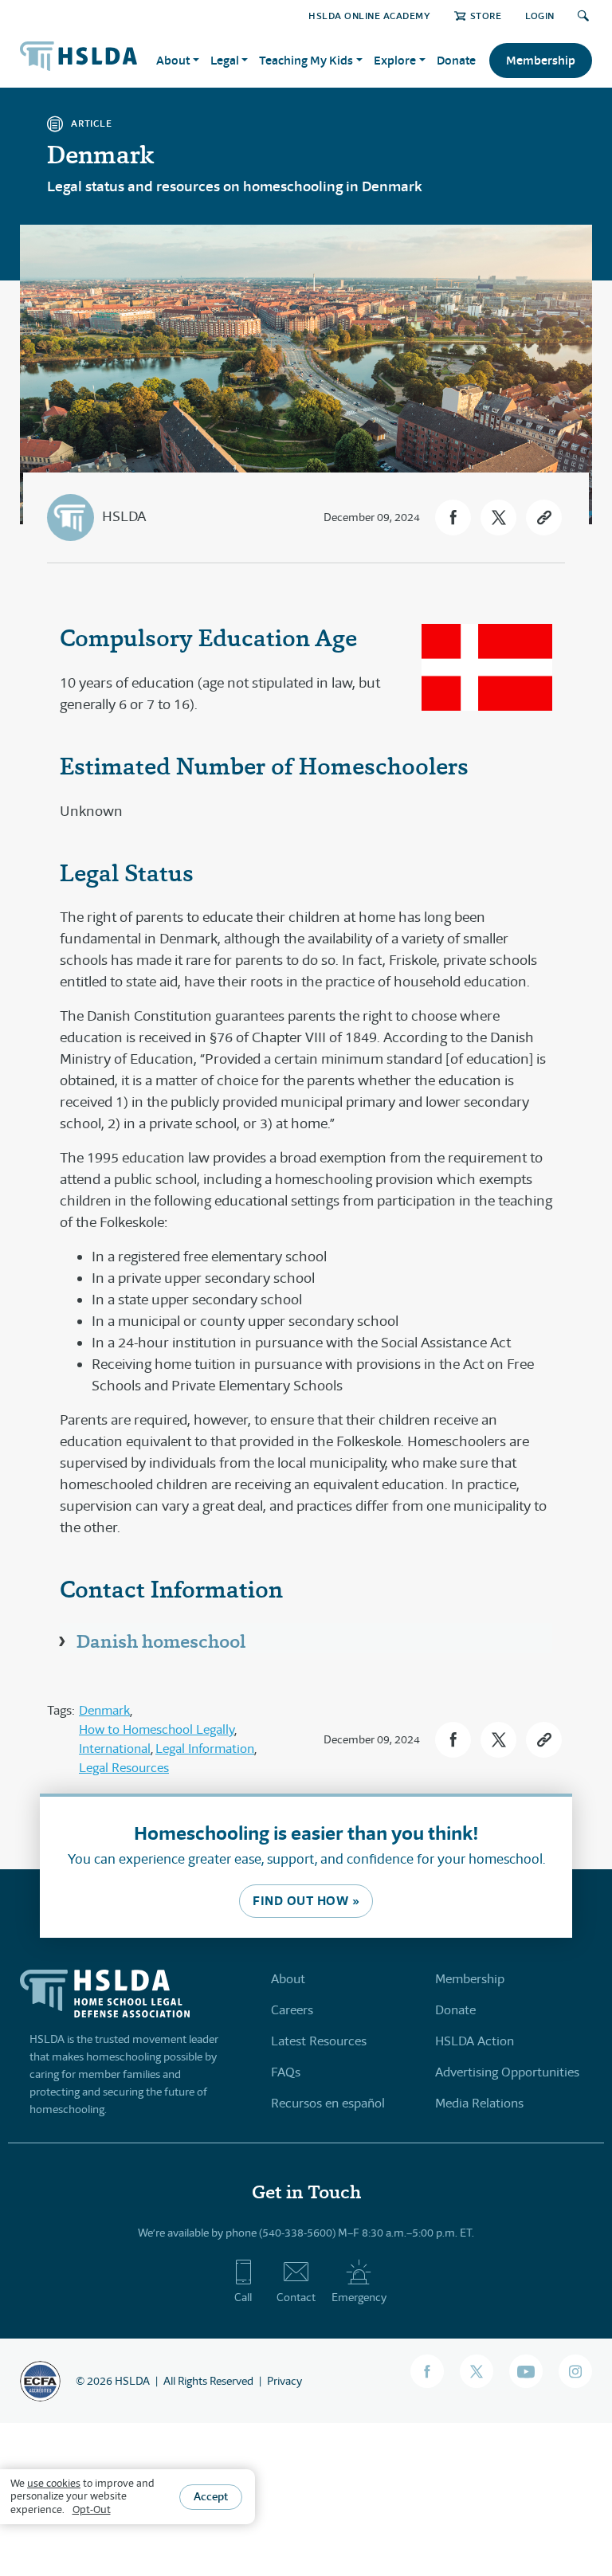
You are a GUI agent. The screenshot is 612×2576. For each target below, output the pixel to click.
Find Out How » (306, 1901)
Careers (292, 2010)
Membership (541, 60)
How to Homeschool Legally (157, 1729)
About (288, 1979)
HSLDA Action (475, 2041)
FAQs (286, 2072)
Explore (395, 60)
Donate (456, 60)
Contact (296, 2297)
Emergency (359, 2297)
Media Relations (479, 2103)
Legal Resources (124, 1768)
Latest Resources (319, 2041)
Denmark (104, 1710)
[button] (453, 518)
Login (540, 16)
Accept (211, 2496)
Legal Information (205, 1749)
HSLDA (124, 516)
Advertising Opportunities (507, 2072)
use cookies (54, 2483)
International (115, 1749)
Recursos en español (328, 2103)
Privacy (284, 2381)
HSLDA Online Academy (369, 16)
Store (486, 16)
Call (243, 2297)
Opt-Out (92, 2509)
